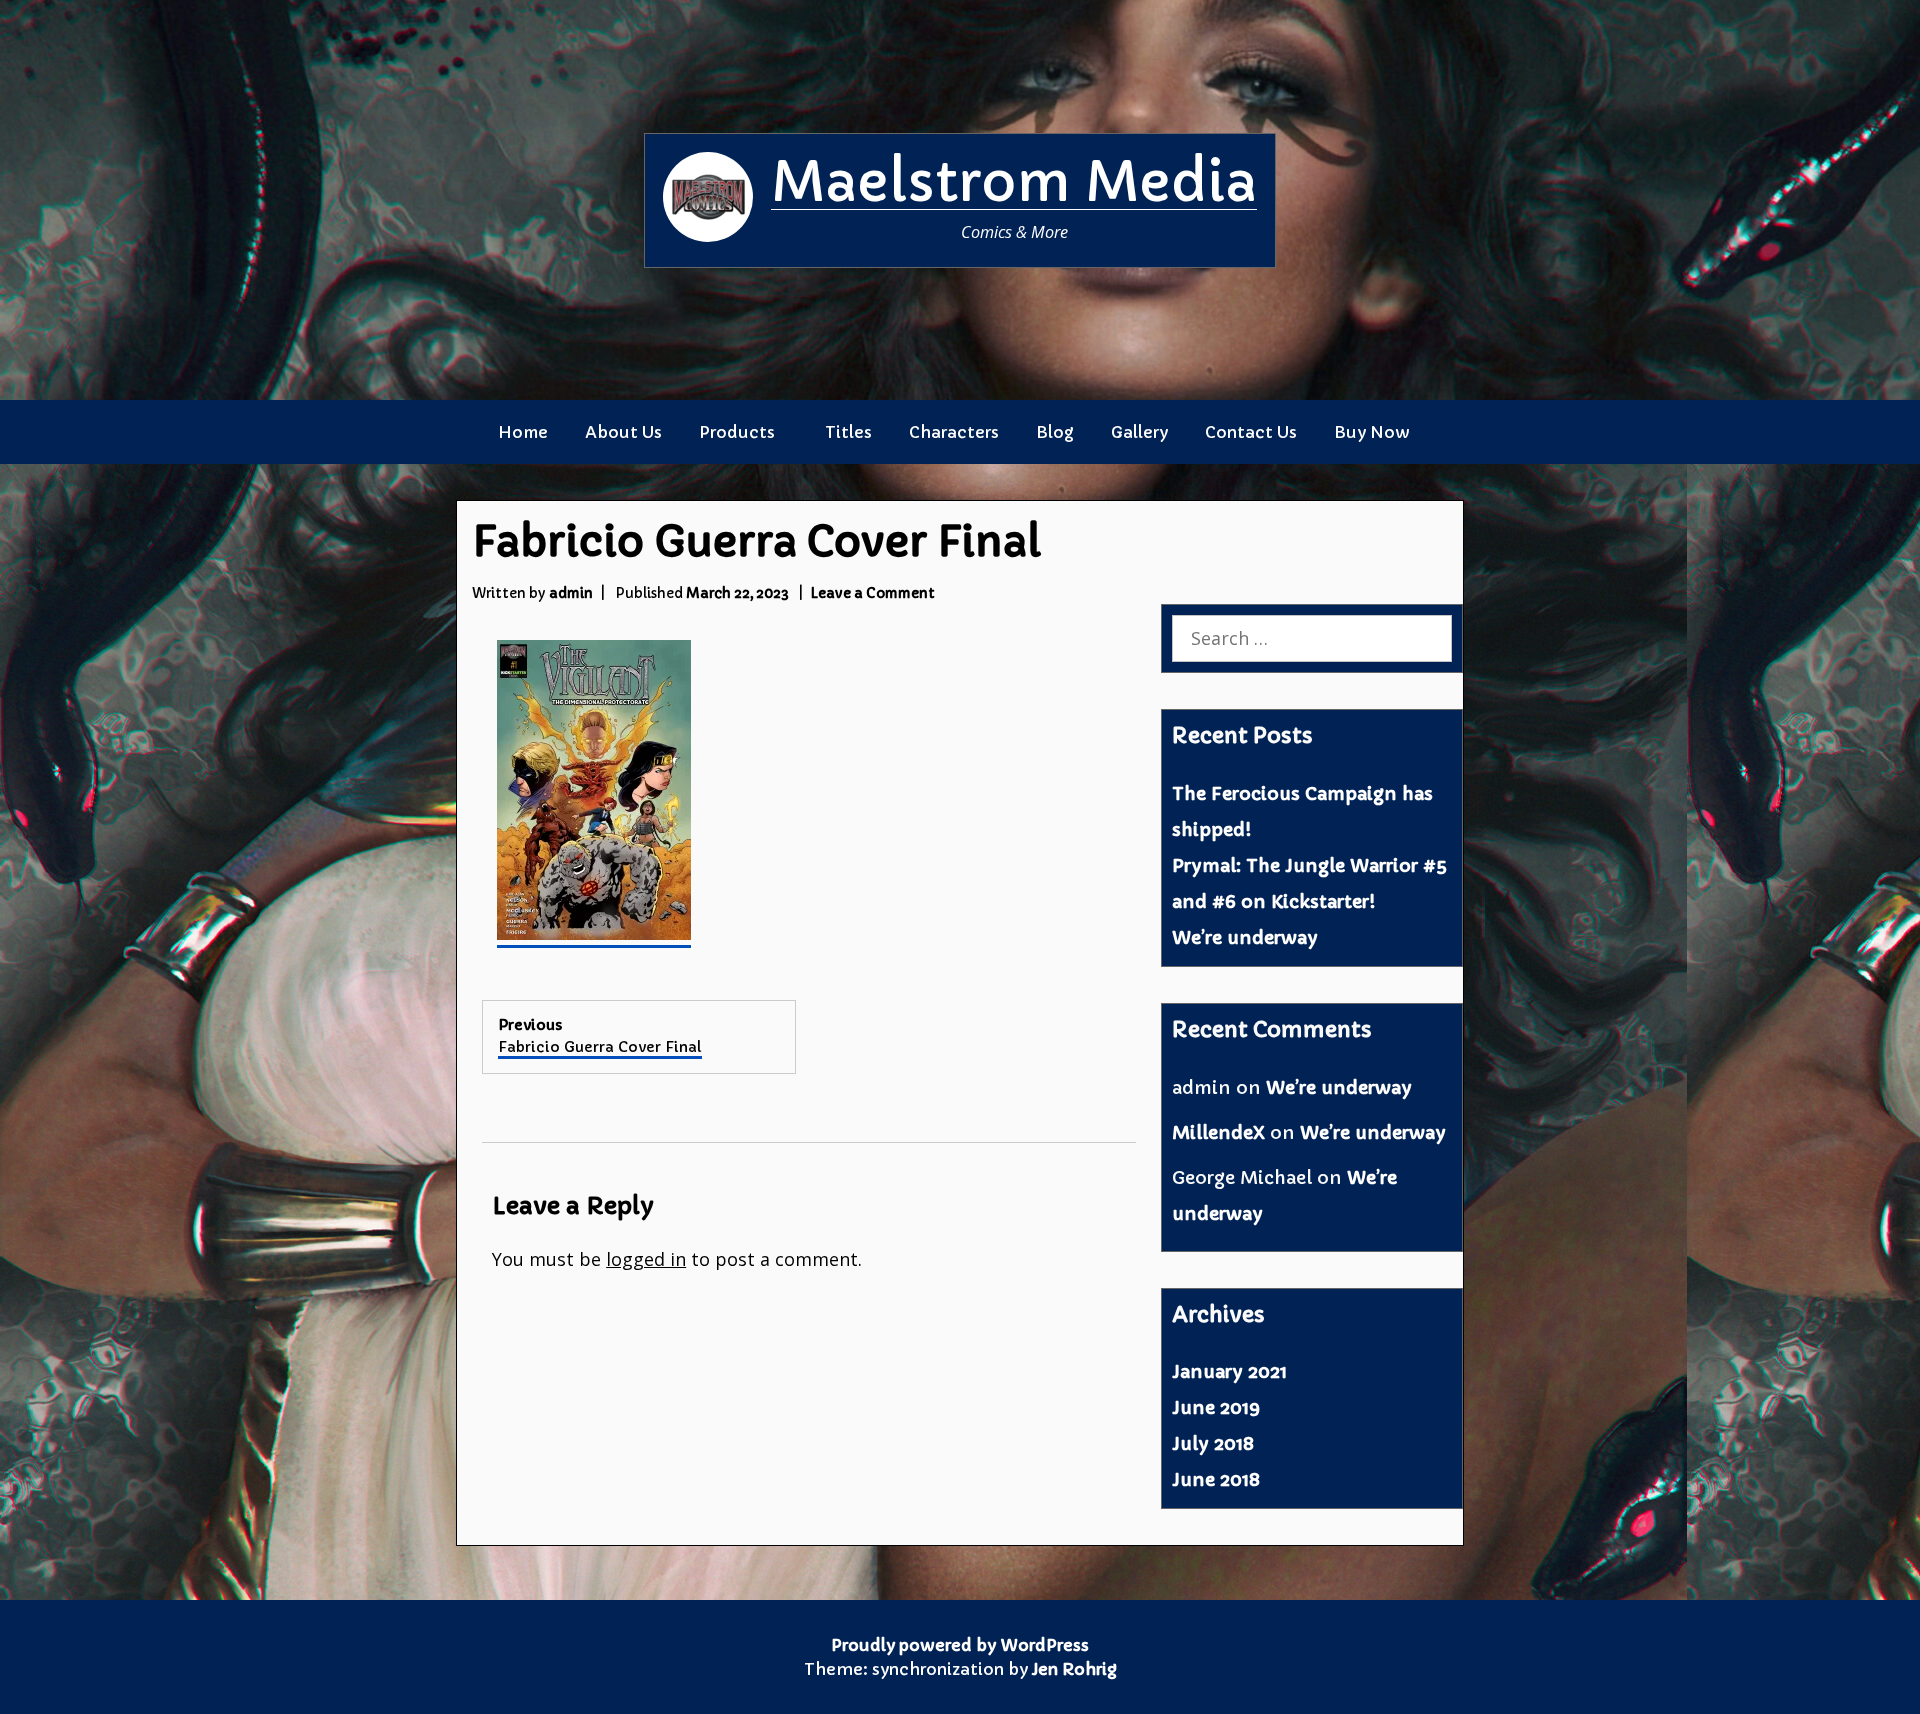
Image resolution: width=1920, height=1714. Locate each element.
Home (523, 432)
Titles (848, 432)
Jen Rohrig (1074, 1669)
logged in (646, 1259)
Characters (954, 432)
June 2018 (1216, 1479)
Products (737, 432)
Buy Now (1372, 432)
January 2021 (1229, 1371)
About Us (623, 432)
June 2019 (1216, 1407)
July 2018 (1213, 1443)
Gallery (1139, 432)
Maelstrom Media (1014, 182)
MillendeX (1218, 1132)
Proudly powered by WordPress (960, 1645)
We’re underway (1245, 937)
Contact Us (1251, 432)
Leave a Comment (872, 593)
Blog (1055, 432)
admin (571, 593)
